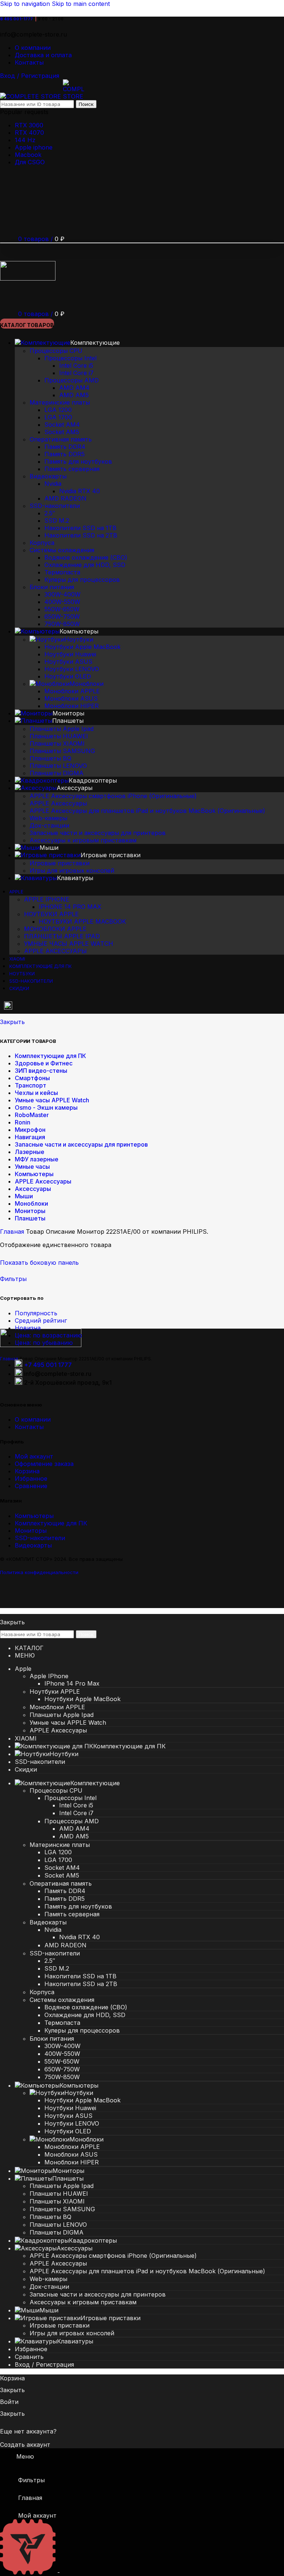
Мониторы (30, 1211)
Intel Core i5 (76, 365)
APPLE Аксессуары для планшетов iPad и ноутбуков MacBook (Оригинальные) (147, 811)
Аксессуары (33, 1189)
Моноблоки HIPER (72, 706)
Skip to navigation (26, 4)
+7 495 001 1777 (48, 1365)
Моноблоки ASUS (71, 698)
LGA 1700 (58, 417)
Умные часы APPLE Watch (69, 944)
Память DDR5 (65, 454)
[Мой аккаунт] (8, 186)
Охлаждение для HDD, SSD (85, 565)
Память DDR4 (65, 447)
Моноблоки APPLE (72, 691)
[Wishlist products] (8, 203)
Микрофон (30, 1130)
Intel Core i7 (76, 373)
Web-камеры (48, 818)
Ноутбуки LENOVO (72, 669)
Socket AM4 (62, 425)
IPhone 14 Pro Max (70, 907)
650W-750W (62, 616)
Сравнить (29, 2357)
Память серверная (72, 469)
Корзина (27, 1471)
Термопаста (62, 572)
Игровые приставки (60, 863)
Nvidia (53, 484)
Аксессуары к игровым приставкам (83, 840)
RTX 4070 (29, 133)
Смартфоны (32, 1078)
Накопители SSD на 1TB (80, 528)
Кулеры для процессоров (82, 580)
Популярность (36, 1313)
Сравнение (31, 1486)
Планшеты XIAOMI (57, 743)
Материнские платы (60, 402)
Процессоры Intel (70, 358)
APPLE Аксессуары (58, 803)
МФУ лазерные (37, 1159)
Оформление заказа (44, 1464)
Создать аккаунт (25, 2445)
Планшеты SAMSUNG (62, 751)
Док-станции (49, 825)
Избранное (31, 1478)
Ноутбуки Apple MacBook (82, 647)
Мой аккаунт (34, 1456)
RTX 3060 (29, 125)
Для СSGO (30, 162)
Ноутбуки (79, 639)
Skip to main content (81, 4)
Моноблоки (87, 684)
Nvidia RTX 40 (80, 491)
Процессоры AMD (72, 380)
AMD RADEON (65, 498)
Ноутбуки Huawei (70, 654)
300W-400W (62, 594)
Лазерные (30, 1152)
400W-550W (62, 602)
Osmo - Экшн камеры (46, 1107)
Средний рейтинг (41, 1320)
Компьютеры (34, 1174)
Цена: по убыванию (44, 1343)
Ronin (23, 1122)
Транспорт (31, 1085)
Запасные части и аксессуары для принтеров (98, 833)
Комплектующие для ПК (50, 1056)
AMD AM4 (74, 388)
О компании (33, 1419)
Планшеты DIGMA (57, 773)
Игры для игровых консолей (72, 870)
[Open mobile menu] (8, 251)
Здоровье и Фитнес (44, 1063)
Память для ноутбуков (78, 461)
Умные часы (32, 1167)
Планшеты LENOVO (58, 766)
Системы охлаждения (62, 550)
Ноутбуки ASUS (68, 662)
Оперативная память (61, 439)
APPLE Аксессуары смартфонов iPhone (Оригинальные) (113, 796)
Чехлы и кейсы (36, 1093)
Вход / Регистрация (44, 2364)
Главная (13, 1232)
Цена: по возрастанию (48, 1335)
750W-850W (62, 624)
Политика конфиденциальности (39, 1572)
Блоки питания (52, 587)
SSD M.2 (57, 521)
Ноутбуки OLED (68, 676)
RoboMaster (32, 1115)
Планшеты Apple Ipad (62, 729)
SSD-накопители (55, 506)
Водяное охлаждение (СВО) (86, 557)
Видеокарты (48, 476)
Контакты (29, 1427)
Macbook (28, 155)
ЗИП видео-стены (41, 1071)
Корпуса (42, 543)
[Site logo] (31, 96)
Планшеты (30, 1218)
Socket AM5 (62, 432)
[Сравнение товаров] (8, 221)
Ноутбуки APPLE (51, 914)
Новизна (28, 1328)
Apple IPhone (47, 899)
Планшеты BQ (50, 758)
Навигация (30, 1137)
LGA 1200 (58, 410)
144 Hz (25, 140)
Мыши (24, 1196)
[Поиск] (8, 296)
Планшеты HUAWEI (59, 736)
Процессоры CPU (56, 351)
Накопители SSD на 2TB (81, 535)
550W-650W (62, 609)
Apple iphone (34, 147)
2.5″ (50, 513)
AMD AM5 (74, 395)
